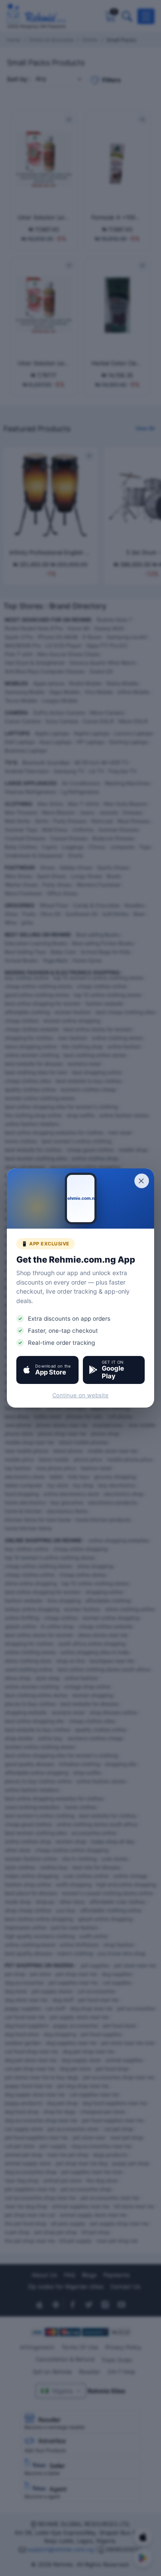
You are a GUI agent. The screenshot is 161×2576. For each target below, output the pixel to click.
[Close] (142, 1181)
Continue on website (80, 1395)
